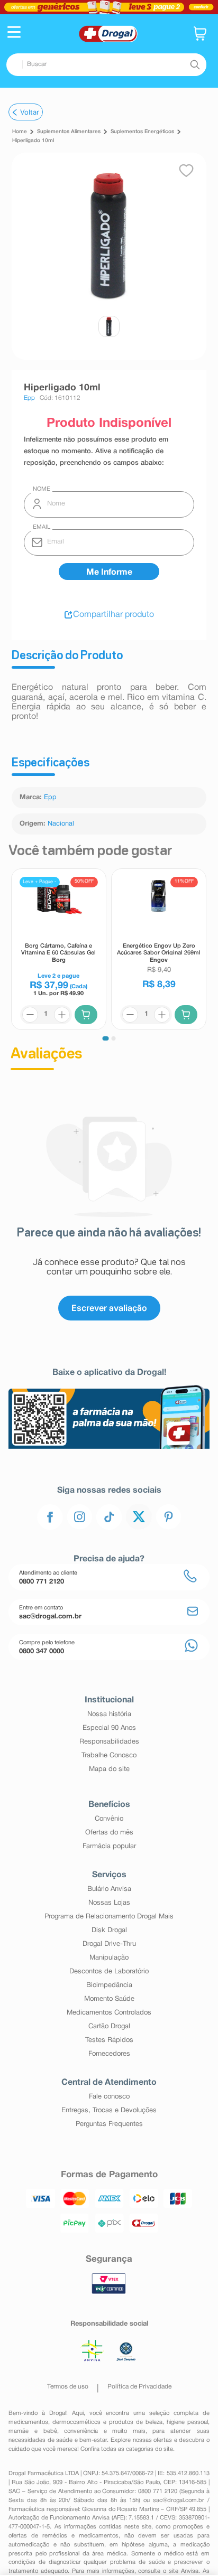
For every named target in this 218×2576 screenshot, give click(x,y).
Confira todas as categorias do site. (128, 2449)
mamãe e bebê (33, 2431)
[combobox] (106, 65)
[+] (62, 1015)
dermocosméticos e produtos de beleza (107, 2422)
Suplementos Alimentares (69, 132)
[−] (30, 1015)
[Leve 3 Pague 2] (109, 7)
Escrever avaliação (109, 1308)
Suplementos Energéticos (142, 132)
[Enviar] (109, 572)
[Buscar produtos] (195, 64)
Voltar (30, 112)
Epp (50, 798)
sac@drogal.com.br (179, 2500)
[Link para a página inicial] (20, 132)
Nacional (61, 824)
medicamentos (28, 2422)
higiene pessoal (187, 2422)
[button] (14, 33)
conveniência (81, 2431)
